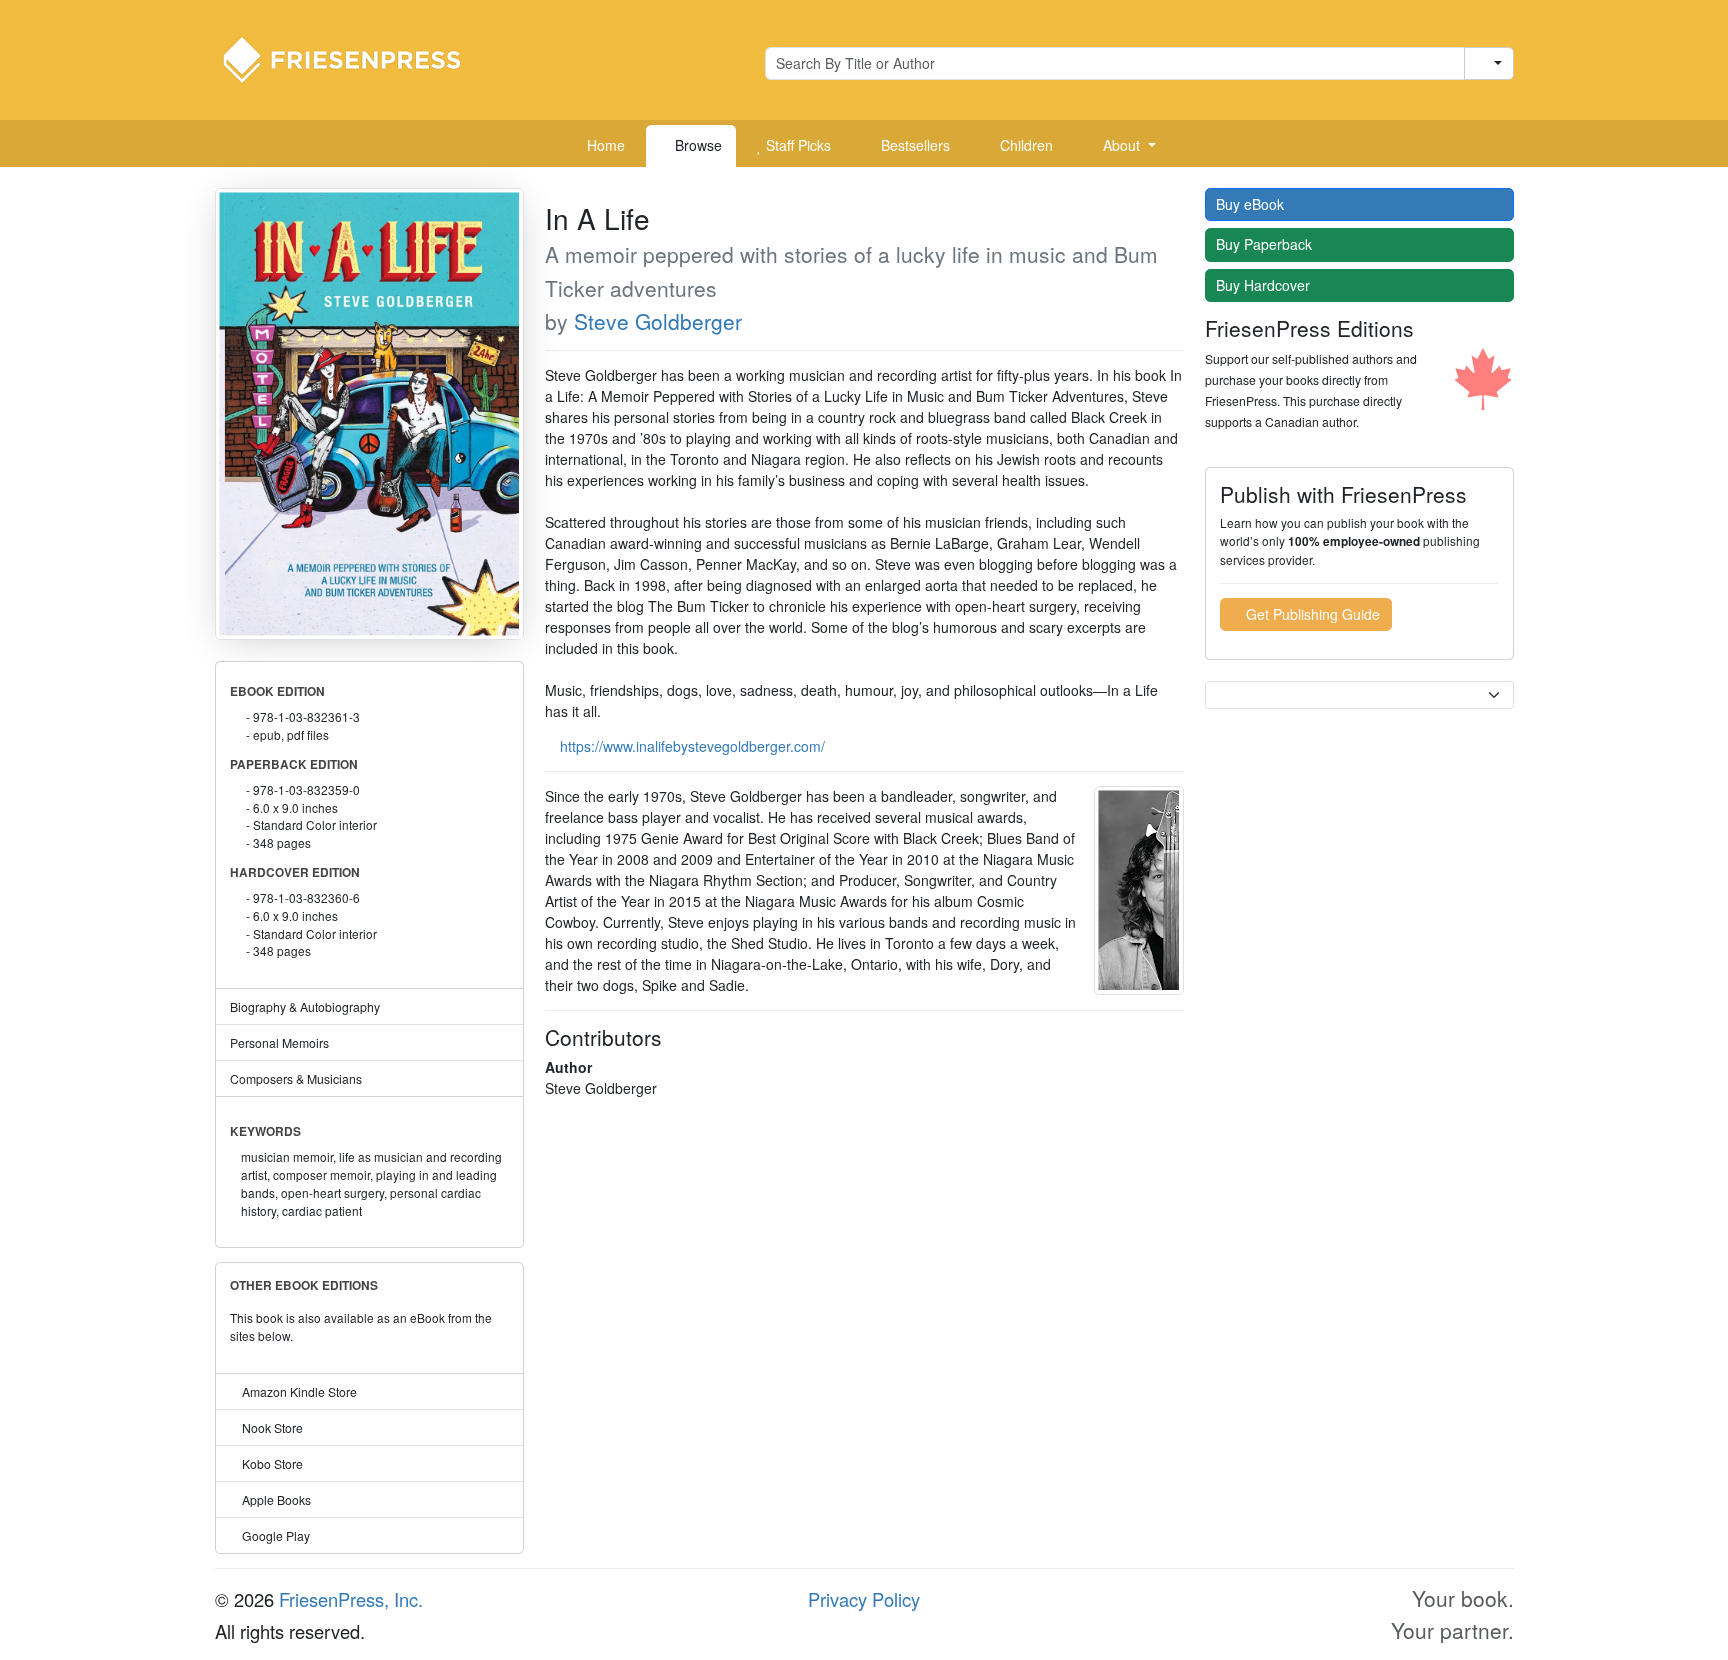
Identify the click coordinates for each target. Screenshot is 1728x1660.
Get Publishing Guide (1311, 614)
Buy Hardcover (1265, 285)
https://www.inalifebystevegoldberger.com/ (692, 746)
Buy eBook (1252, 204)
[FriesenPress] (355, 58)
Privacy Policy (864, 1599)
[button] (1122, 146)
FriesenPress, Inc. (351, 1599)
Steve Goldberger (658, 321)
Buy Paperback (1266, 244)
